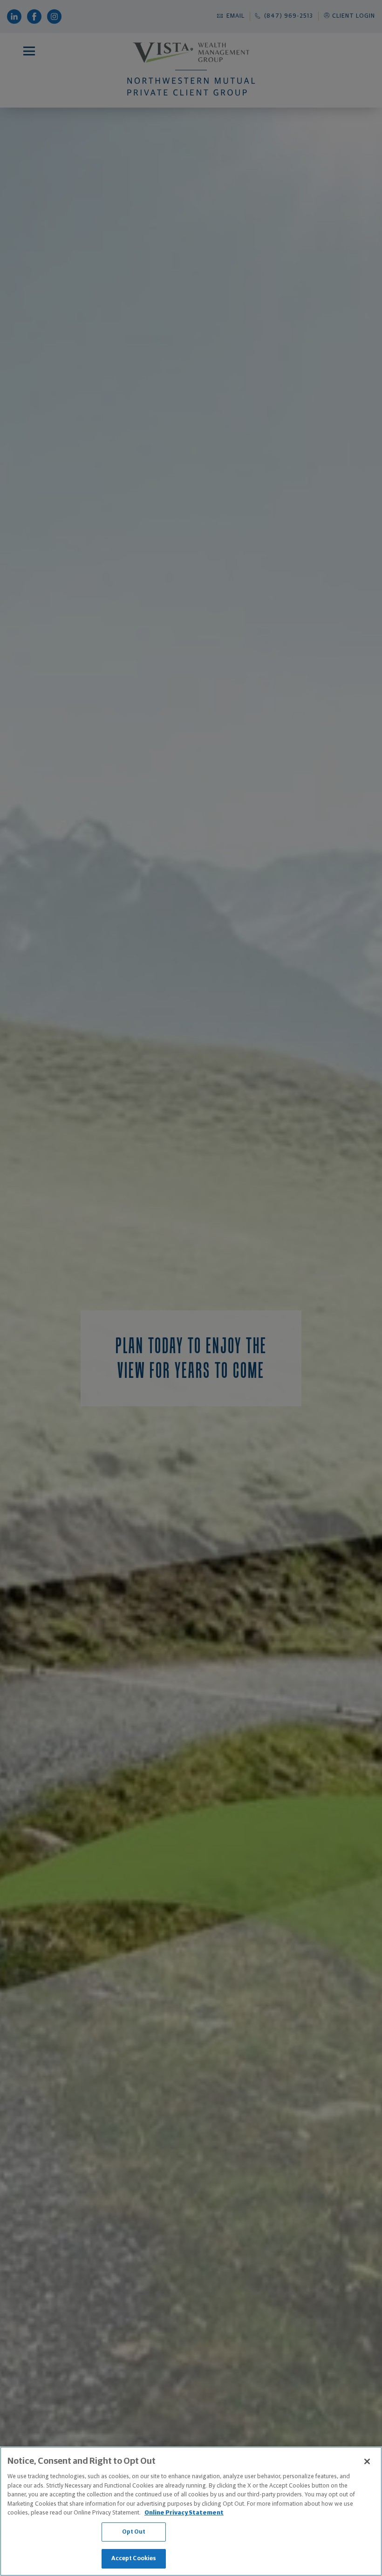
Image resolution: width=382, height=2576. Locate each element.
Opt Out (134, 2532)
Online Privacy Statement (184, 2513)
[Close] (367, 2461)
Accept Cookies (134, 2559)
